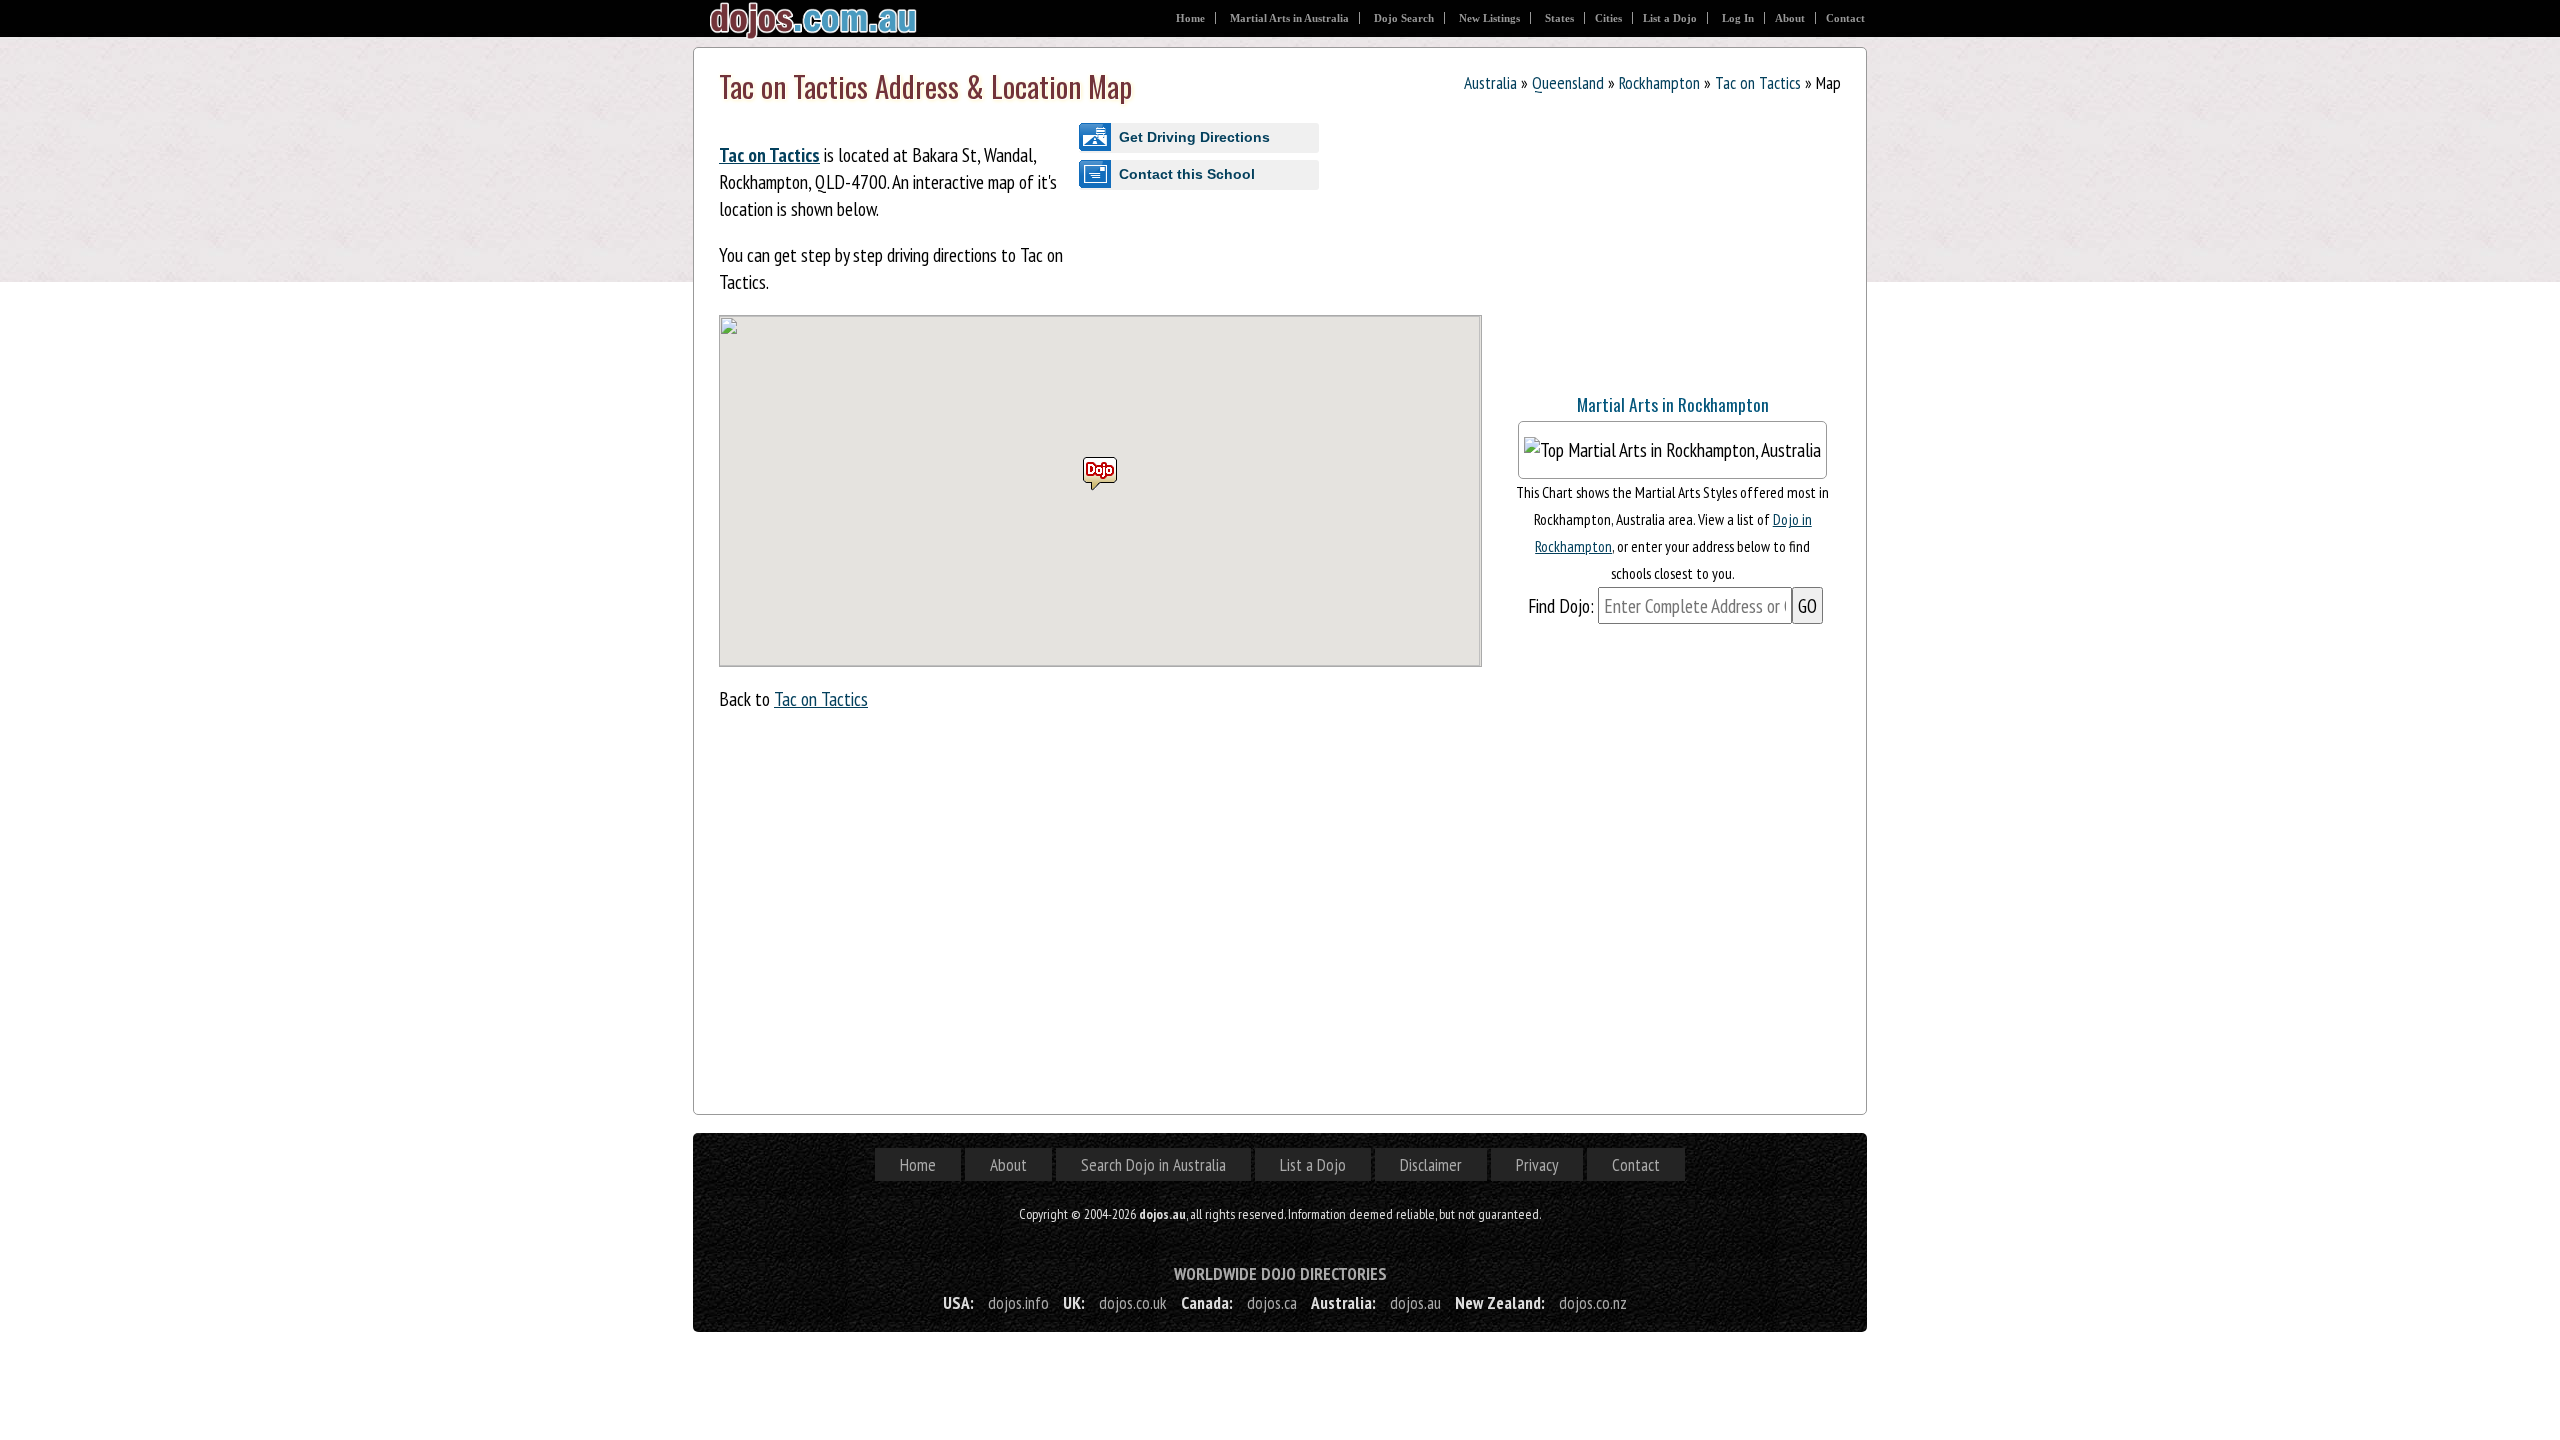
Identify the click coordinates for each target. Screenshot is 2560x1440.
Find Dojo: (1561, 605)
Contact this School (1187, 174)
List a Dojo (1670, 18)
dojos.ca (1272, 1302)
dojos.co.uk (1133, 1302)
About (1790, 18)
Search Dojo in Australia (1153, 1164)
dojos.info (1018, 1302)
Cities (1608, 18)
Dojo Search (1404, 18)
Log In (1738, 18)
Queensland (1568, 82)
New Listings (1489, 18)
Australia (1490, 82)
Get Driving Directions (1194, 137)
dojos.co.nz (1593, 1302)
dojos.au (1415, 1302)
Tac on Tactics (1758, 82)
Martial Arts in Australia (1289, 18)
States (1559, 18)
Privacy (1537, 1164)
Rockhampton (1659, 82)
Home (1190, 18)
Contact (1845, 18)
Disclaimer (1431, 1164)
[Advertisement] (1654, 248)
